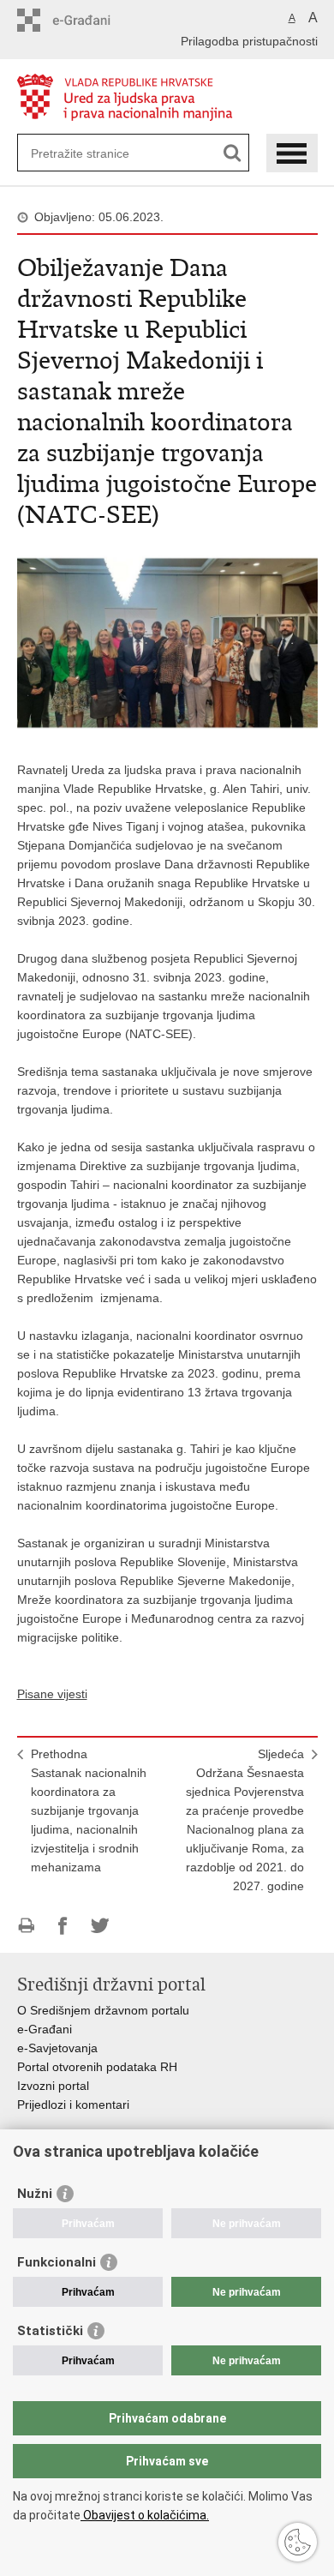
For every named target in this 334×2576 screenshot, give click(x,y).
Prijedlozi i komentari (73, 2105)
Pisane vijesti (52, 1694)
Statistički (50, 2331)
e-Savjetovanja (57, 2048)
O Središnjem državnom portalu (103, 2010)
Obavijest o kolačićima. (145, 2515)
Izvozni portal (53, 2086)
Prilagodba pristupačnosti (249, 41)
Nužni (35, 2194)
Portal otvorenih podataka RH (97, 2067)
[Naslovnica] (167, 97)
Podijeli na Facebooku (63, 1926)
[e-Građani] (90, 20)
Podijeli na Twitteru (100, 1926)
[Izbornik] (292, 153)
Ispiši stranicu (26, 1926)
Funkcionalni (57, 2262)
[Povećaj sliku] (167, 642)
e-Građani (45, 2029)
